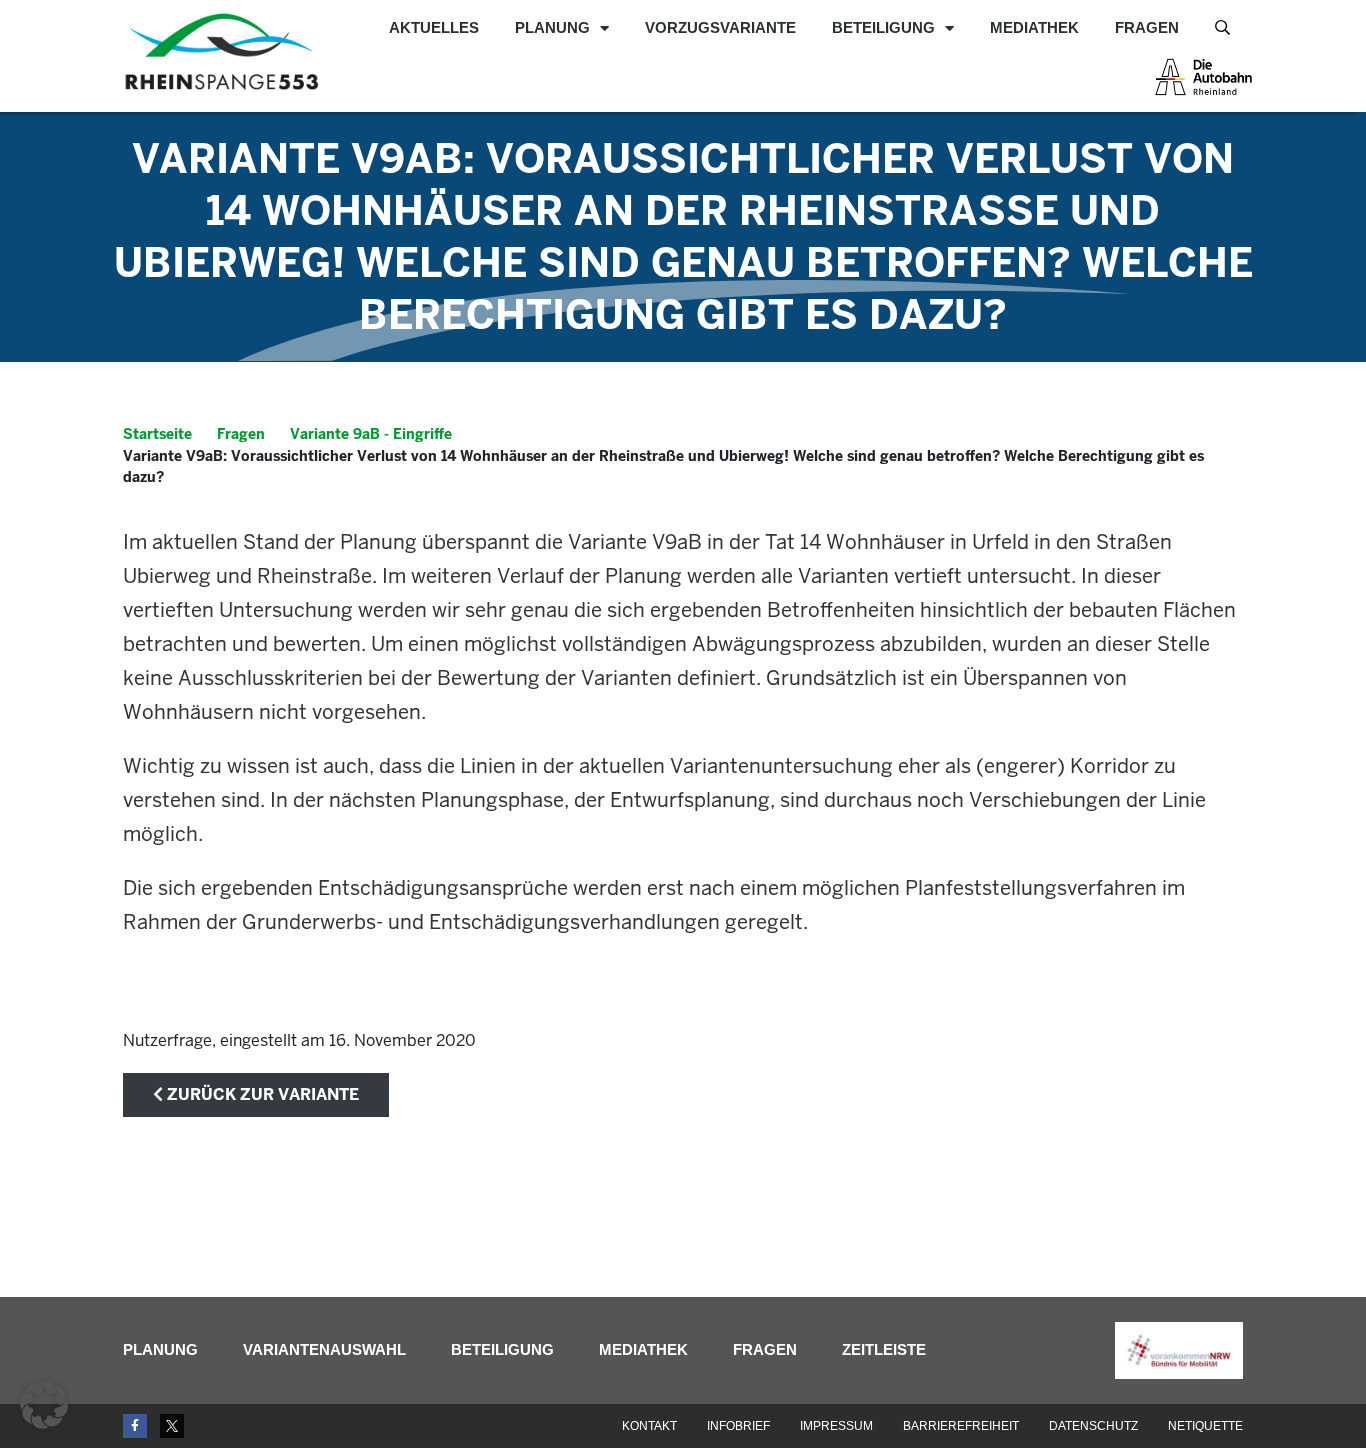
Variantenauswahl (324, 1349)
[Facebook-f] (135, 1426)
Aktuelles (434, 27)
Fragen (1147, 27)
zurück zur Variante (261, 1094)
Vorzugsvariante (720, 27)
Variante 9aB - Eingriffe (371, 434)
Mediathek (1034, 27)
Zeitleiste (884, 1349)
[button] (44, 1405)
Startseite (157, 434)
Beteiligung (883, 27)
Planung (552, 27)
